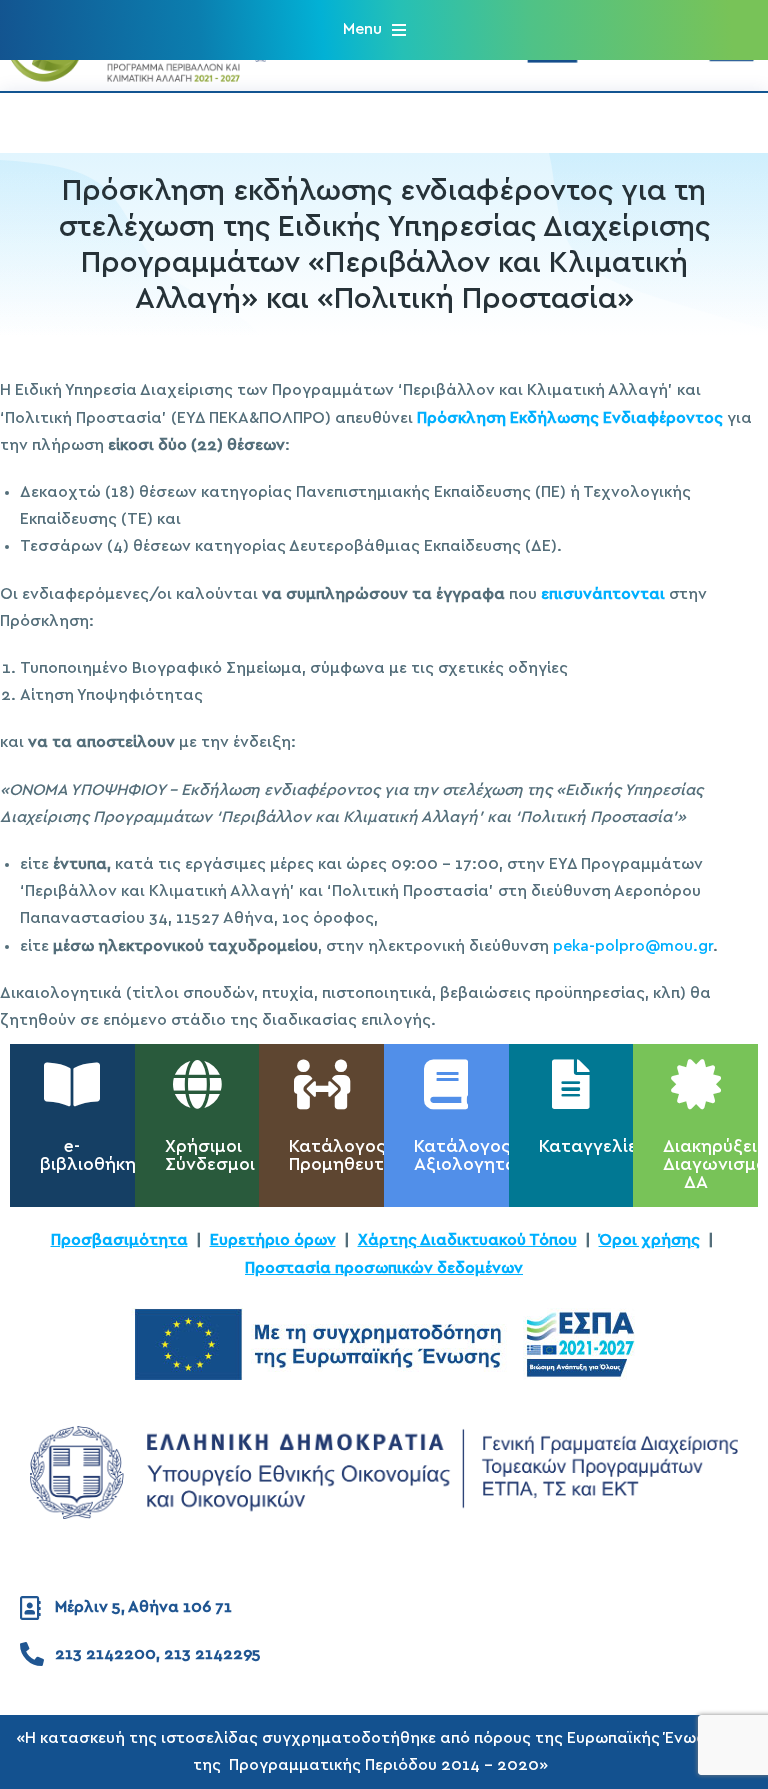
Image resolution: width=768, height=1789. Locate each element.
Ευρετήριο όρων (273, 1240)
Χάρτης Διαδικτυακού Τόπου (467, 1240)
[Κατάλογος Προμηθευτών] (322, 1084)
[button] (374, 29)
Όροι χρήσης (649, 1240)
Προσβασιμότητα (119, 1240)
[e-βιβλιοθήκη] (72, 1084)
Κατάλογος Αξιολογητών (472, 1156)
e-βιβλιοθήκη (88, 1156)
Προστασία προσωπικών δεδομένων (384, 1268)
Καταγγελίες (593, 1147)
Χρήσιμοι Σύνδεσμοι (210, 1156)
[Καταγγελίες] (571, 1084)
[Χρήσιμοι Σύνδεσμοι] (197, 1084)
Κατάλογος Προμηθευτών (349, 1156)
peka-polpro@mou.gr (633, 946)
